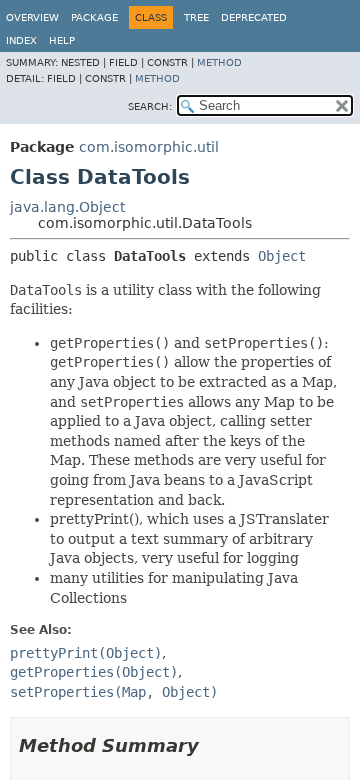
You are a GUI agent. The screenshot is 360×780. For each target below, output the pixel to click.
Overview (32, 17)
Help (62, 40)
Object (282, 256)
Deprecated (254, 17)
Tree (196, 17)
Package (94, 17)
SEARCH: (150, 106)
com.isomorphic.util (149, 147)
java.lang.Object (67, 207)
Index (21, 40)
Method (219, 62)
